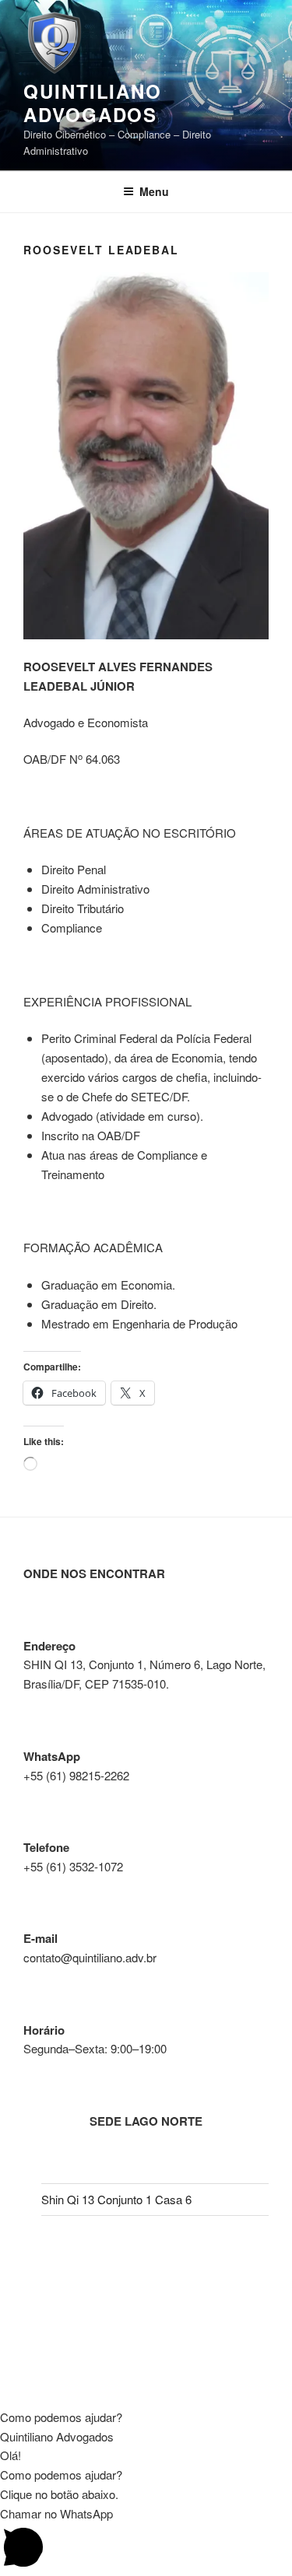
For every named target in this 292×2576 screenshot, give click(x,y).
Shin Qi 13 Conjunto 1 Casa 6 (116, 2199)
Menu (154, 191)
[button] (146, 2418)
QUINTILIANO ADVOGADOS (93, 103)
